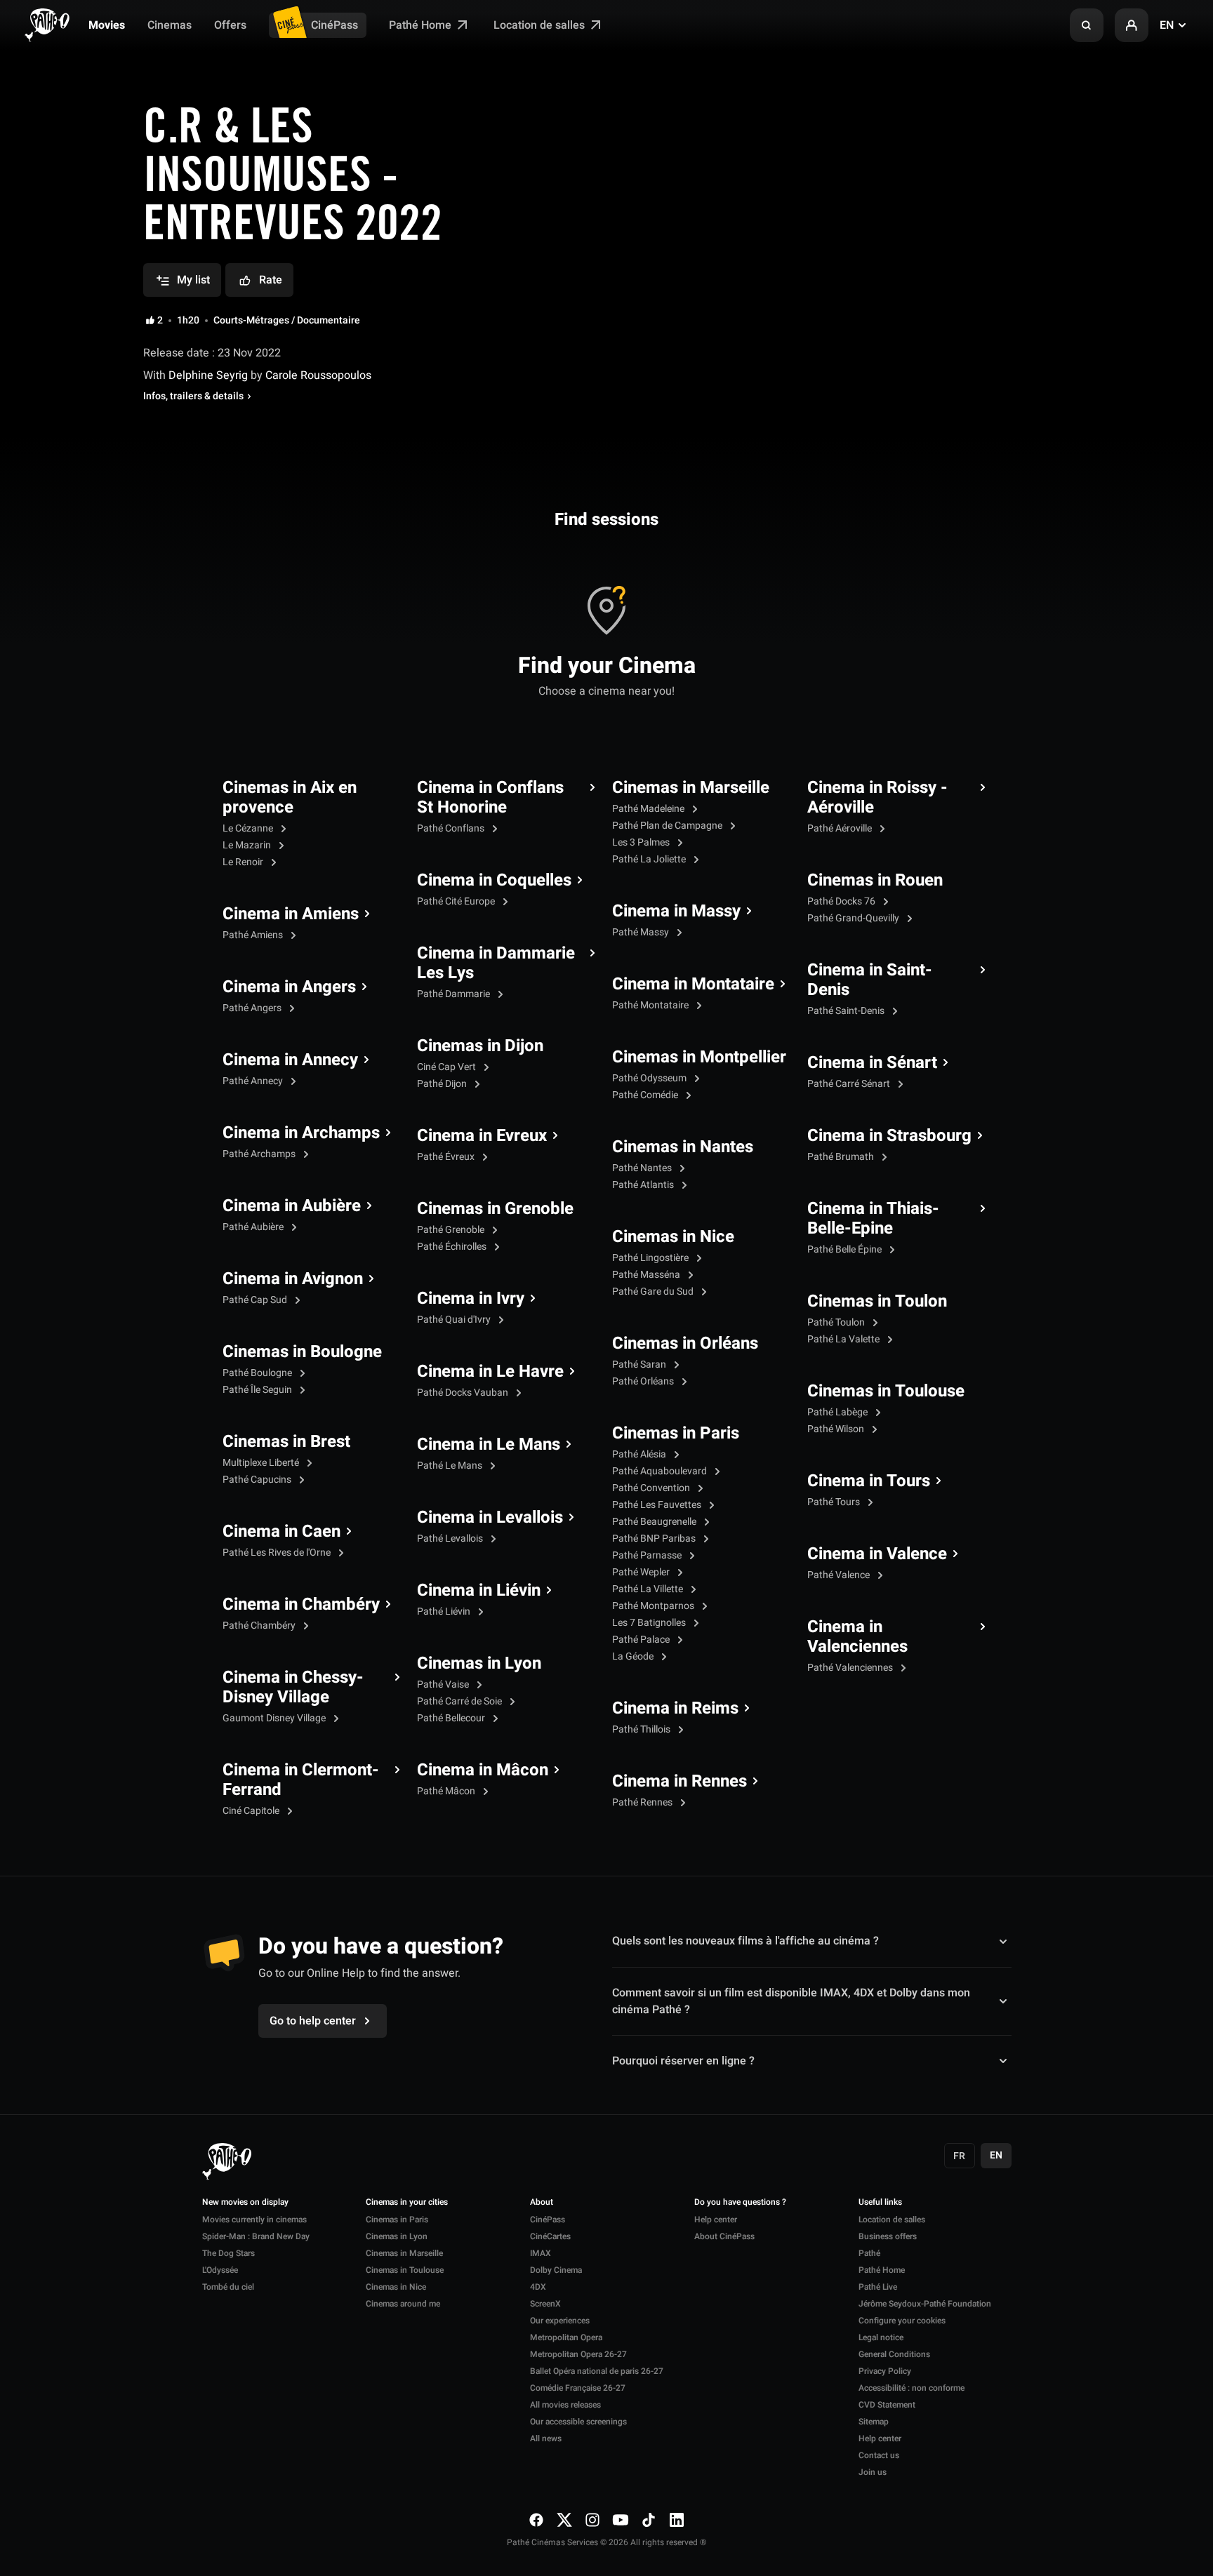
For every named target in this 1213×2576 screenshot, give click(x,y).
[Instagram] (592, 2520)
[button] (1087, 25)
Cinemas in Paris (676, 1434)
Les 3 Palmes (642, 842)
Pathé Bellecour (452, 1718)
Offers (230, 25)
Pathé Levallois (451, 1539)
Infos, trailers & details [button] (193, 396)
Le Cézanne (249, 828)
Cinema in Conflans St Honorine (490, 798)
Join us (873, 2472)
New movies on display (245, 2203)
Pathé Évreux (447, 1157)
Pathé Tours (835, 1502)
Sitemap (874, 2422)
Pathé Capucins (258, 1480)
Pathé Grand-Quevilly (854, 918)
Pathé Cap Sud (256, 1300)
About (542, 2203)
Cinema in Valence (877, 1554)
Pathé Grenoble (452, 1230)
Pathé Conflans (452, 828)
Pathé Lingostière (651, 1258)
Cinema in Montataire (693, 985)
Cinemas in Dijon (480, 1046)
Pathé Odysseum (650, 1078)
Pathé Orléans (644, 1381)
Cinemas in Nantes (683, 1147)
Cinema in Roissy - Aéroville (877, 798)
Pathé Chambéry (260, 1626)
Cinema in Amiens (291, 914)
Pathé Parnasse (648, 1555)
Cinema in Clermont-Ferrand (301, 1780)
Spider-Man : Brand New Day (256, 2236)
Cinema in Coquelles (494, 881)
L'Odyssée (220, 2270)
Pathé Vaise (444, 1684)
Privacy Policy (885, 2371)
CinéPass (334, 25)
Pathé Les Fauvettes (658, 1505)
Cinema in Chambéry (301, 1605)
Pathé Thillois (642, 1729)
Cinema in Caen (281, 1532)
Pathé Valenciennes (851, 1668)
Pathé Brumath (842, 1157)
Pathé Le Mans (451, 1466)
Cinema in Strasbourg (889, 1136)
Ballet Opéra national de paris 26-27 (597, 2371)
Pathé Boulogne (258, 1373)
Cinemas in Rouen (875, 881)
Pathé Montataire (651, 1005)
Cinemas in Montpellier (699, 1057)
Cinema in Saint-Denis (870, 980)
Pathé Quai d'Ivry (455, 1320)
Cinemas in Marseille (691, 788)
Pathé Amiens (254, 935)
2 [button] (160, 321)
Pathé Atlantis (644, 1185)
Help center (716, 2220)
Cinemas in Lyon (479, 1664)
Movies (107, 25)
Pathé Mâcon (447, 1791)
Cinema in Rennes (680, 1782)
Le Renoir (244, 862)
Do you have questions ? (740, 2203)
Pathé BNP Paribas (655, 1539)
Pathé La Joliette (650, 859)
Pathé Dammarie (455, 994)
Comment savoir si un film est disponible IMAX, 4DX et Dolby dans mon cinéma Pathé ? (791, 2001)
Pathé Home (422, 25)
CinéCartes (550, 2236)
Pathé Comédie (646, 1095)
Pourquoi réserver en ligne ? (683, 2061)
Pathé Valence (840, 1575)
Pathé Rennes (643, 1802)
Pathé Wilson (837, 1429)
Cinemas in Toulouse (886, 1392)
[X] (564, 2520)
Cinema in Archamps (301, 1133)
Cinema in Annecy (290, 1060)
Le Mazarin (248, 845)
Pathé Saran (640, 1364)
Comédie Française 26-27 (578, 2388)
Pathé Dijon (443, 1084)
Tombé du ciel (228, 2287)
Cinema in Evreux (482, 1136)
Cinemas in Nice (673, 1237)
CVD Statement (887, 2405)
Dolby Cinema (556, 2270)
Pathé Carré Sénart (850, 1084)
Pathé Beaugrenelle (655, 1522)
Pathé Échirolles (453, 1247)
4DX (538, 2287)
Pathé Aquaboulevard (661, 1471)
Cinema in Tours (869, 1481)
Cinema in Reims (675, 1709)
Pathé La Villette (649, 1589)
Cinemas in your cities (407, 2203)
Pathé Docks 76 (842, 901)
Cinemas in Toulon (877, 1302)
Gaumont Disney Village (275, 1718)
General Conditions (894, 2354)
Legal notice (881, 2337)
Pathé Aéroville (841, 828)
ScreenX (545, 2304)
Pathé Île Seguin (258, 1390)
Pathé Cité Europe (457, 901)
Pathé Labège (839, 1412)
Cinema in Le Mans (489, 1445)
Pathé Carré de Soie (460, 1701)
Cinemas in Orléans (685, 1344)
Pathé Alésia (640, 1454)
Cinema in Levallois (490, 1518)
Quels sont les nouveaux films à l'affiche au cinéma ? (745, 1941)
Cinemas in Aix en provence (290, 798)
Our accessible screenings (578, 2422)
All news (546, 2438)
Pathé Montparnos (654, 1606)
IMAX (541, 2253)
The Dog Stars (228, 2253)
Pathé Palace (642, 1640)
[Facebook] (536, 2520)
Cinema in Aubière (292, 1206)
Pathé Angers (253, 1008)
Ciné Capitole (252, 1811)
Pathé (869, 2253)
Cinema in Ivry (471, 1299)
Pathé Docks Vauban (464, 1393)
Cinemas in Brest (286, 1442)
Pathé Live (878, 2287)
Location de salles (541, 25)
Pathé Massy (642, 932)
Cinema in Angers (289, 987)
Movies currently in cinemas (254, 2220)
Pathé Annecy (254, 1081)
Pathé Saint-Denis (847, 1011)
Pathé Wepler (642, 1572)
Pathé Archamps (260, 1154)
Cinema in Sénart (872, 1063)
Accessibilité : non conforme (912, 2388)
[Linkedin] (677, 2520)
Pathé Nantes (643, 1168)
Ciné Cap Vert (448, 1067)
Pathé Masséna (647, 1275)
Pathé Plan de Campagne (668, 826)
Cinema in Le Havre (490, 1372)
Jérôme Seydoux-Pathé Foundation (925, 2304)
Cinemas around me (403, 2304)
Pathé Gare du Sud (654, 1292)
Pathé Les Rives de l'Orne (278, 1553)
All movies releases (565, 2405)
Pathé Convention (652, 1488)
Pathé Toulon (837, 1322)
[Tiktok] (649, 2520)
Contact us (879, 2455)
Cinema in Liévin (479, 1591)
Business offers (888, 2236)
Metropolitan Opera (566, 2337)
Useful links (880, 2203)
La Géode (634, 1656)
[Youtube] (621, 2520)
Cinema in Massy (676, 912)
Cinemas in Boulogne (302, 1352)
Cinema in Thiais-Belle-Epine (873, 1219)
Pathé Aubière (254, 1227)
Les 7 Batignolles (650, 1623)
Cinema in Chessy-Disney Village (293, 1688)
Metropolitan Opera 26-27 (578, 2354)
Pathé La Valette (844, 1339)
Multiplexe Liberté (262, 1463)
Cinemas (170, 25)
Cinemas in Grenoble (495, 1209)
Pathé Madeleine (649, 809)
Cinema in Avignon (293, 1279)
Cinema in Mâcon (483, 1770)
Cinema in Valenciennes (857, 1637)
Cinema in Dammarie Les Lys (496, 963)
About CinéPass (724, 2236)
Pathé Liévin (445, 1611)
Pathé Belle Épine (846, 1249)
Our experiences (560, 2321)
